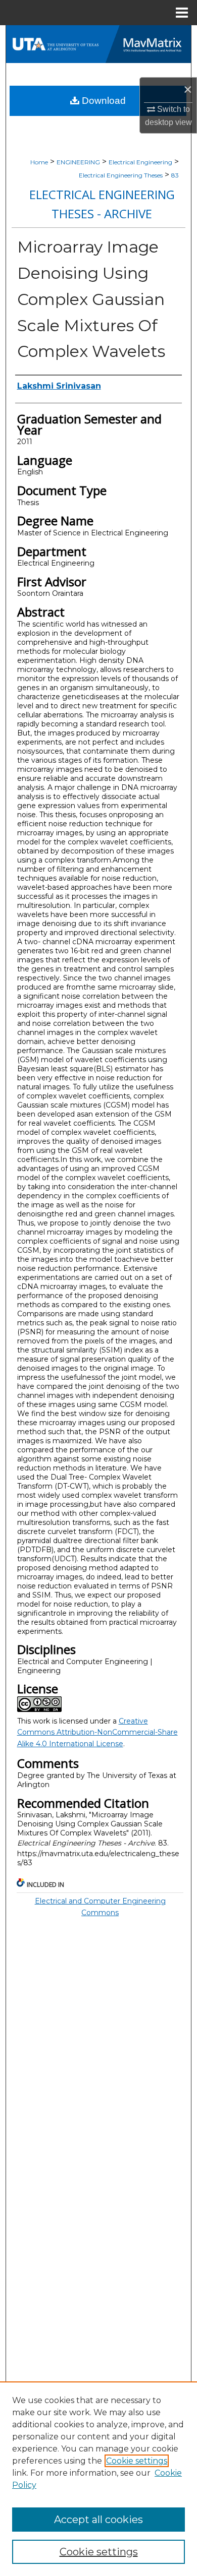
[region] (98, 2479)
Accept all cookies (98, 2520)
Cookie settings (137, 2461)
